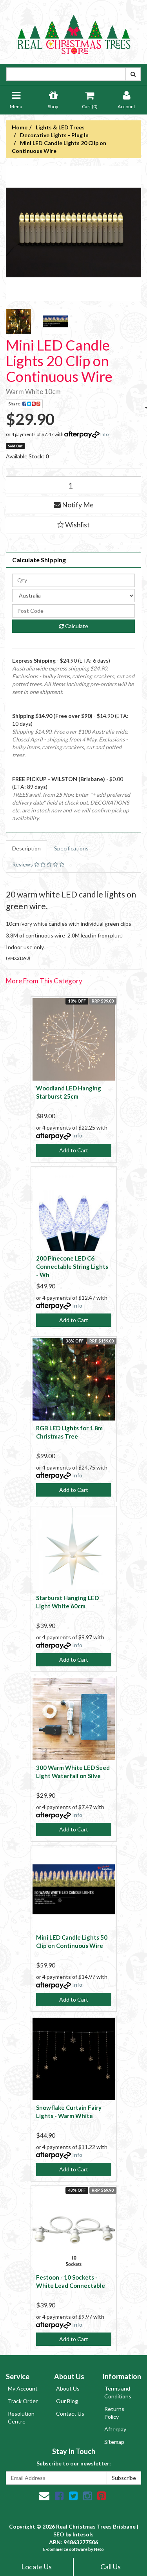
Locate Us (36, 2567)
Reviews (23, 864)
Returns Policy (114, 2413)
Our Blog (67, 2401)
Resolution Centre (21, 2417)
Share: (15, 404)
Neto (99, 2549)
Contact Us (70, 2413)
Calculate (76, 626)
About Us (68, 2388)
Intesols (83, 2534)
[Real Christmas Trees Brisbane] (74, 31)
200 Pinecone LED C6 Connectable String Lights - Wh (72, 1266)
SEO (59, 2534)
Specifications (71, 848)
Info (104, 434)
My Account (23, 2388)
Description (26, 848)
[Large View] (18, 322)
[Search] (133, 74)
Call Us (111, 2567)
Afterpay (115, 2429)
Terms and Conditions (118, 2392)
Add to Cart (74, 1150)
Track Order (23, 2401)
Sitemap (114, 2442)
